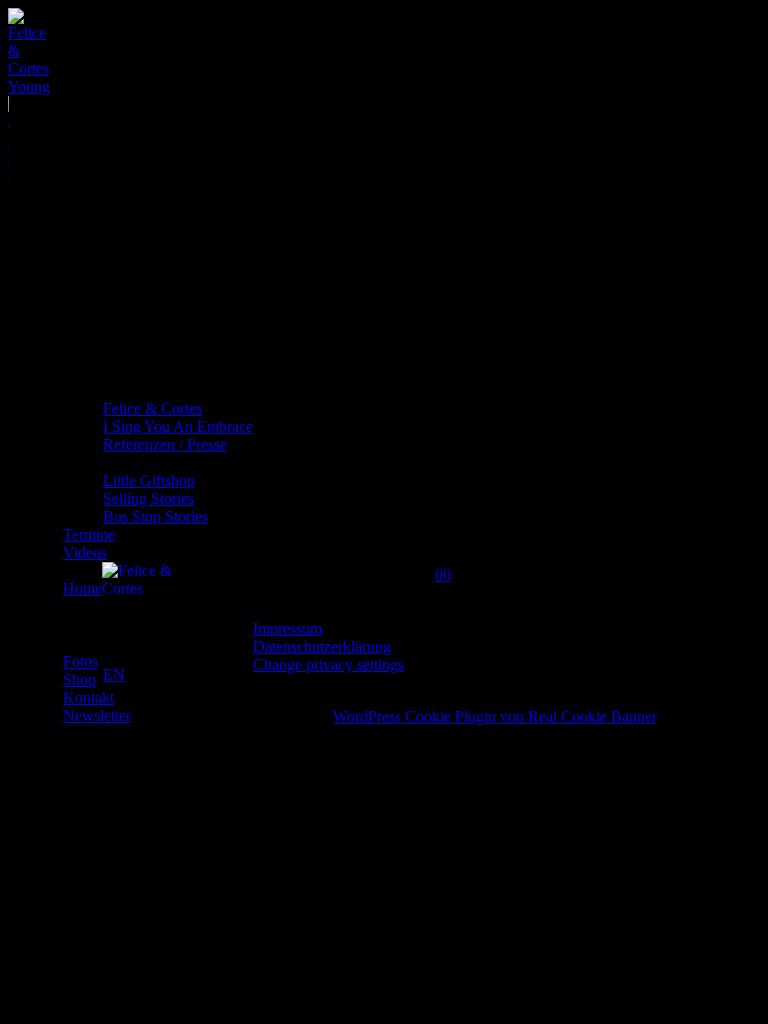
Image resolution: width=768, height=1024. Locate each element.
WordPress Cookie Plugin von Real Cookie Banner (495, 716)
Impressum (287, 628)
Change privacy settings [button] (328, 664)
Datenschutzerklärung (322, 646)
